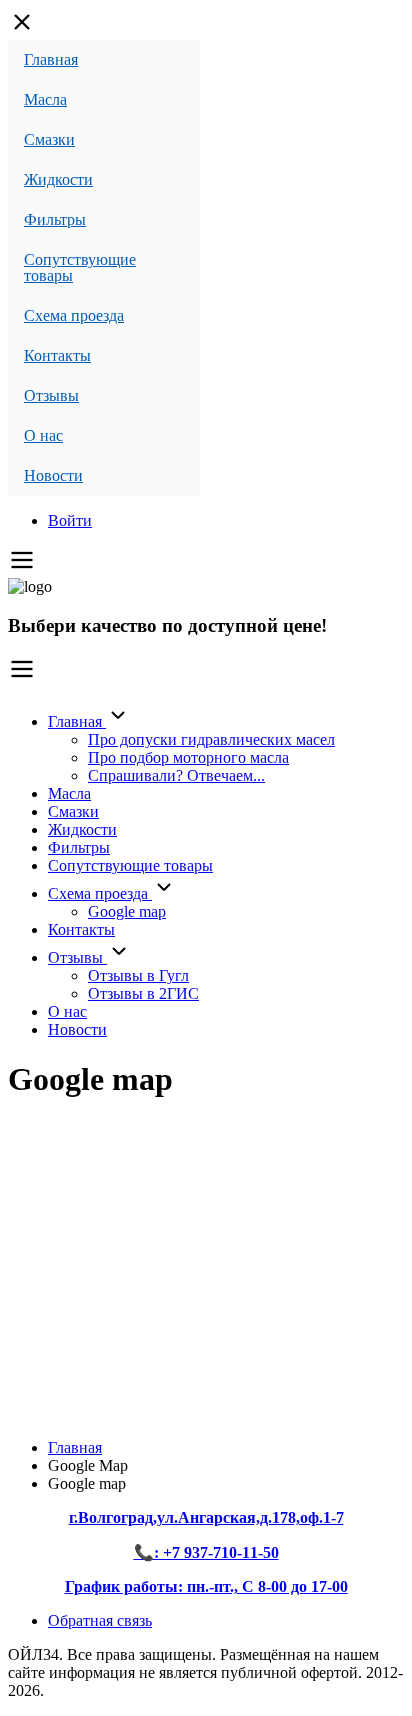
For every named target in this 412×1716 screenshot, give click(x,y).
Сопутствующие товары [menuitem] (80, 267)
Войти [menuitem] (70, 520)
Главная (75, 1447)
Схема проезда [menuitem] (74, 315)
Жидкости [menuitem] (58, 179)
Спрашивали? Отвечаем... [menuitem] (176, 775)
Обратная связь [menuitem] (100, 1620)
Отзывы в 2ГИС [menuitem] (143, 993)
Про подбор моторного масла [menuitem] (188, 757)
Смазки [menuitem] (49, 139)
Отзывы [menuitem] (51, 395)
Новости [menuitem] (53, 475)
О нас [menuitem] (43, 435)
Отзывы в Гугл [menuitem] (138, 975)
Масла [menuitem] (45, 99)
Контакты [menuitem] (57, 355)
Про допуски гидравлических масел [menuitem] (211, 739)
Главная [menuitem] (51, 59)
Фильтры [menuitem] (55, 219)
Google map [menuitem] (127, 911)
